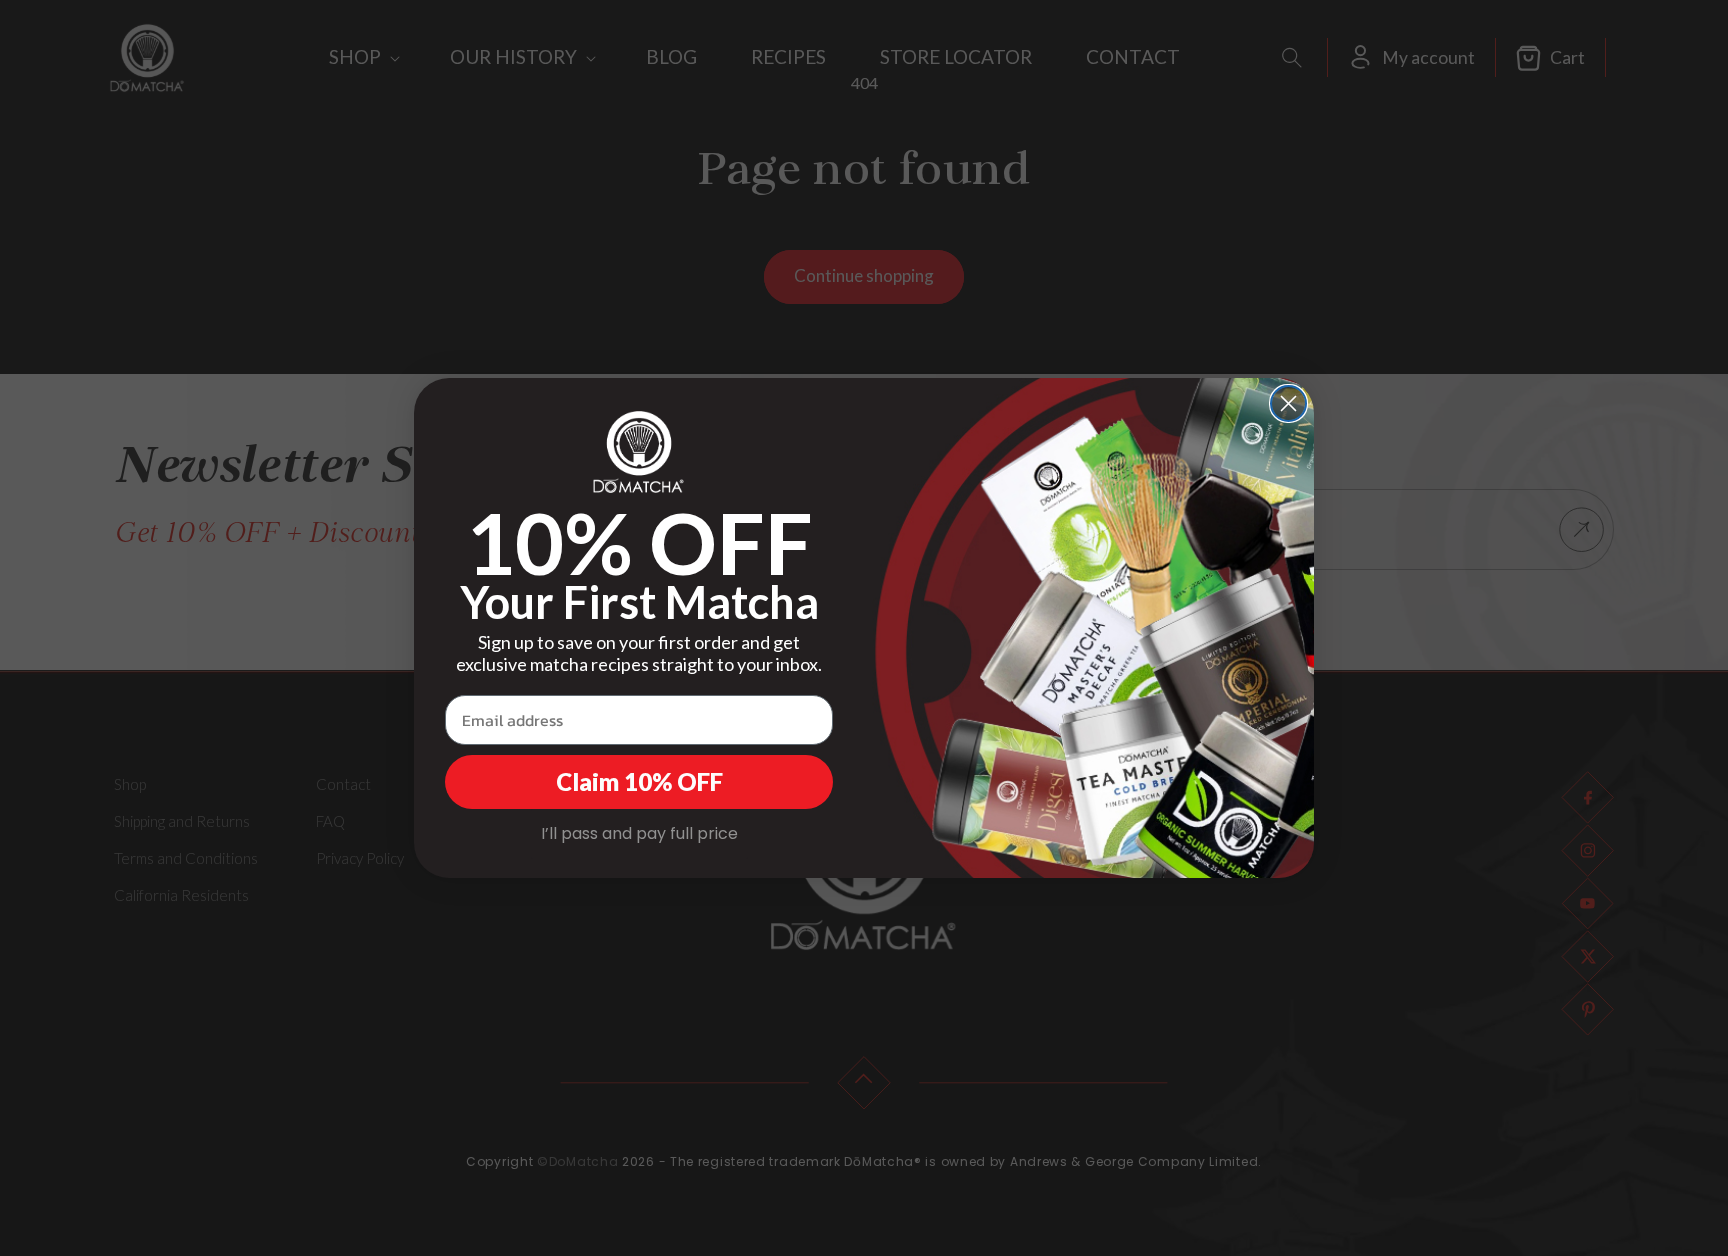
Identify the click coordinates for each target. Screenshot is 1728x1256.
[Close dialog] (1288, 403)
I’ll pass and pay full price (639, 833)
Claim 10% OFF (639, 781)
